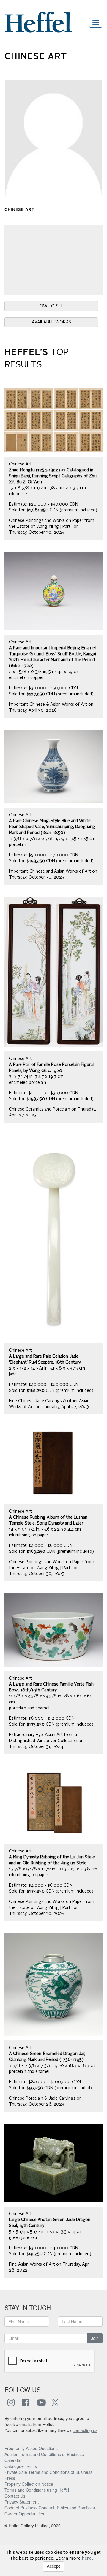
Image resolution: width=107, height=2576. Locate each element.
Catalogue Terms (21, 2466)
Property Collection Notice (29, 2484)
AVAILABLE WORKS (51, 322)
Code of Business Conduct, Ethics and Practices (50, 2508)
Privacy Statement (22, 2502)
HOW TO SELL (51, 306)
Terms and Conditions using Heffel (37, 2490)
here (87, 2558)
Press (10, 2478)
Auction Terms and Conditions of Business (44, 2454)
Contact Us (15, 2496)
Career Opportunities (24, 2514)
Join (95, 2338)
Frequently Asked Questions (31, 2448)
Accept (53, 2566)
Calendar (13, 2460)
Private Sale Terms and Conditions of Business (48, 2472)
